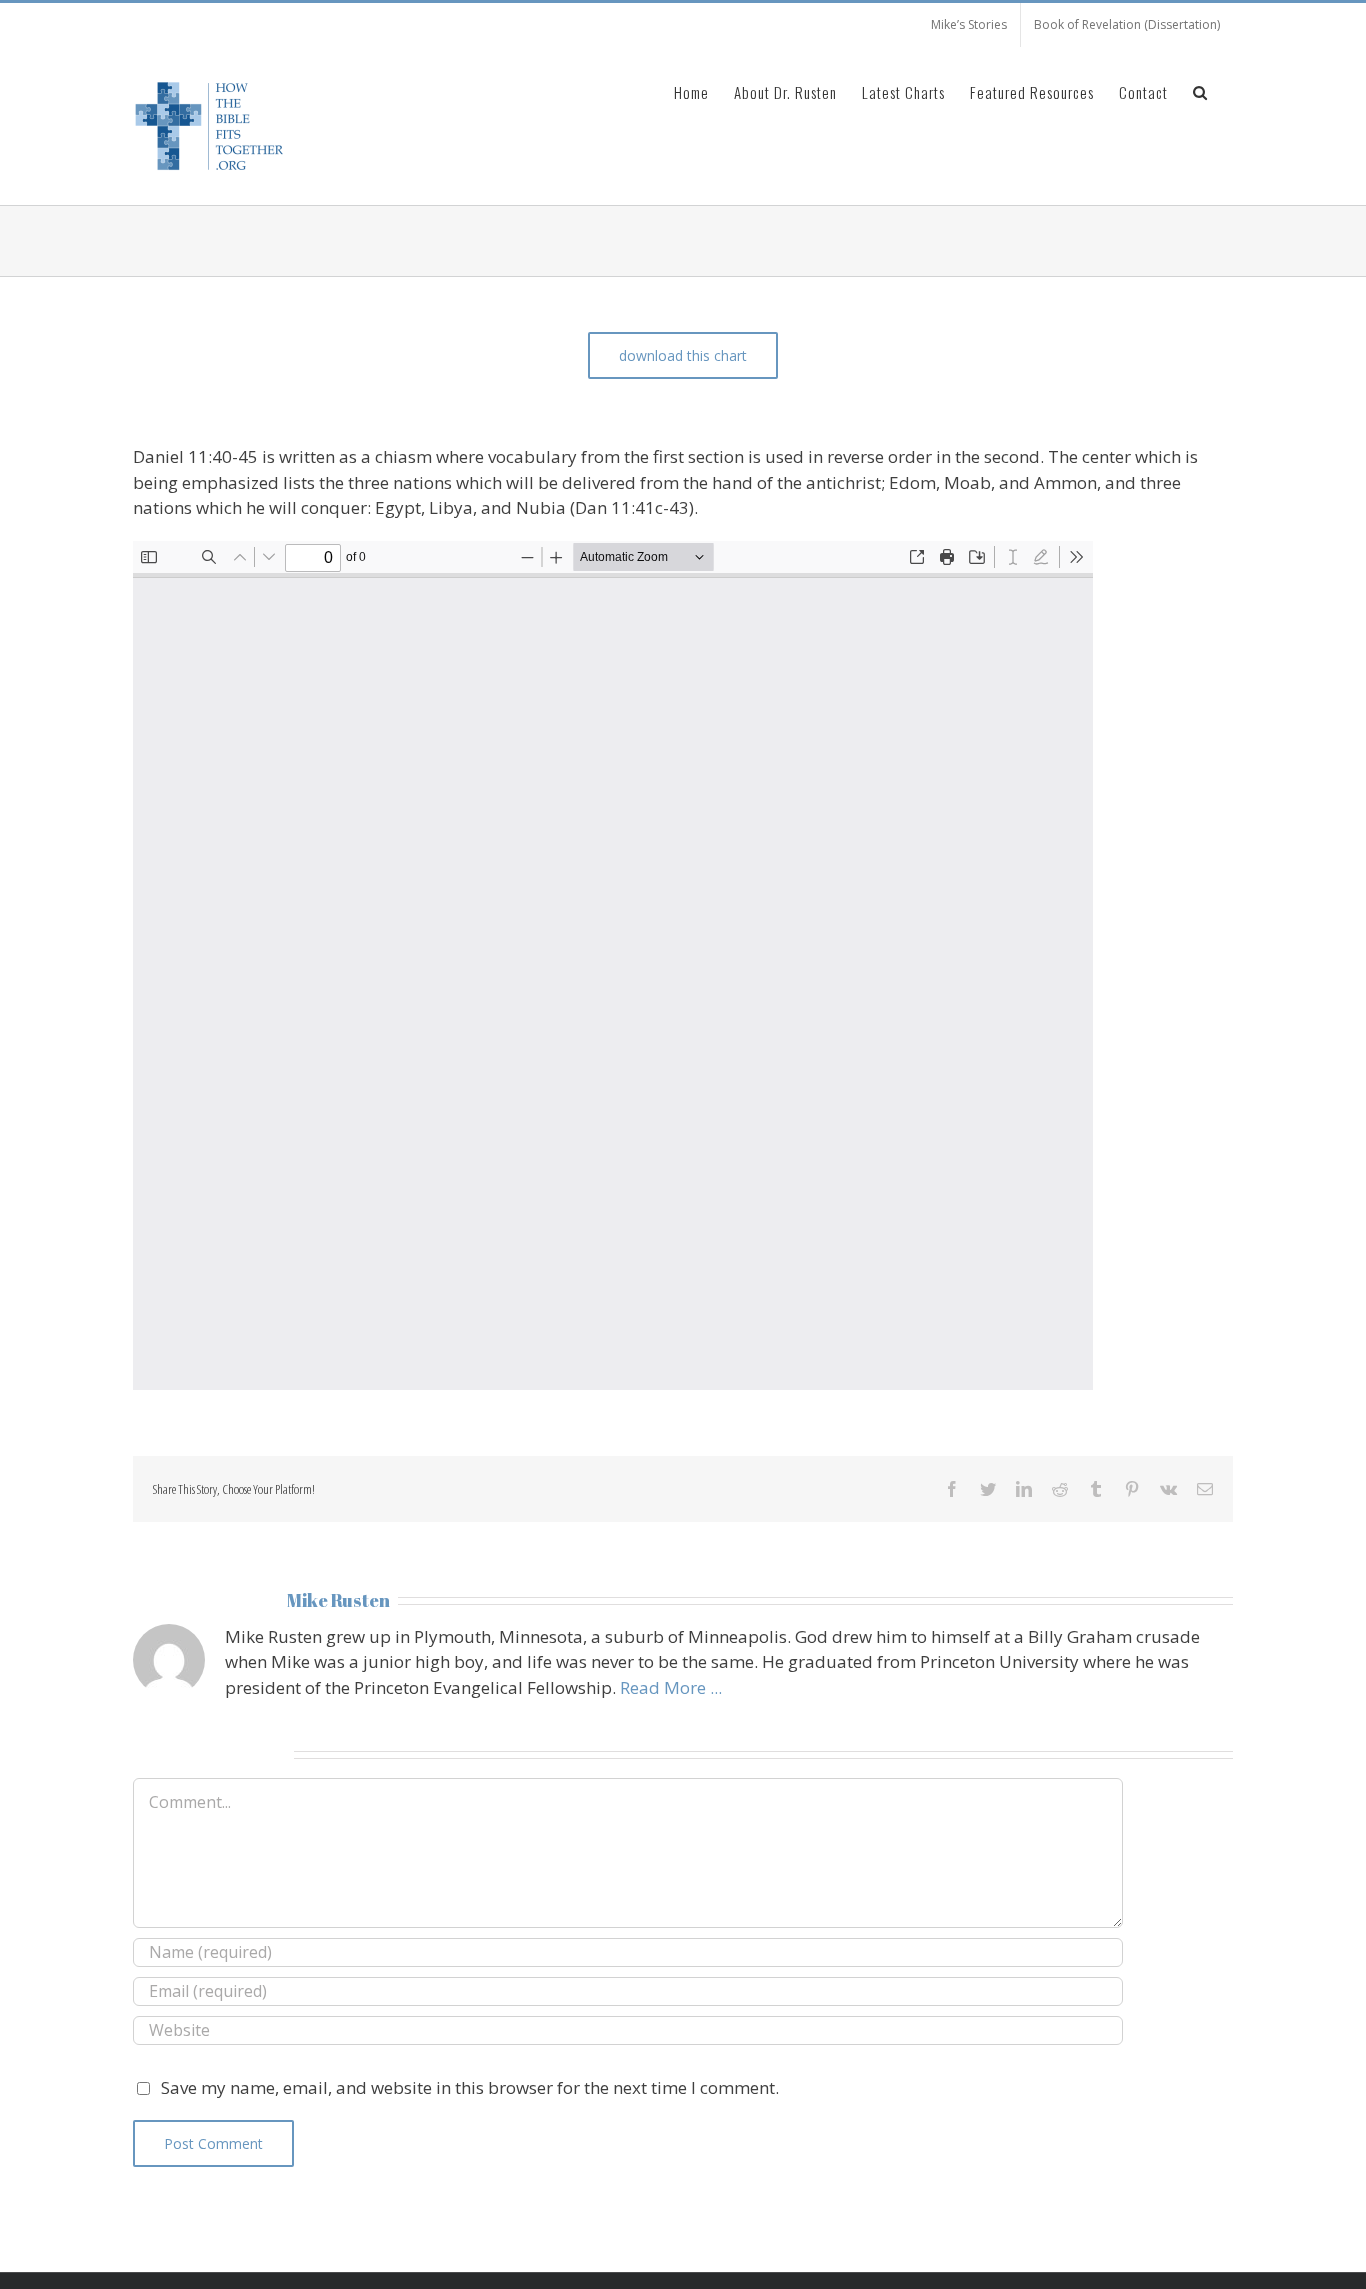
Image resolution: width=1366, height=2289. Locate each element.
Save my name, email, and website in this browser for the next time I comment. (470, 2087)
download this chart (683, 355)
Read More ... (671, 1687)
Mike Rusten (338, 1600)
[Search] (1200, 91)
